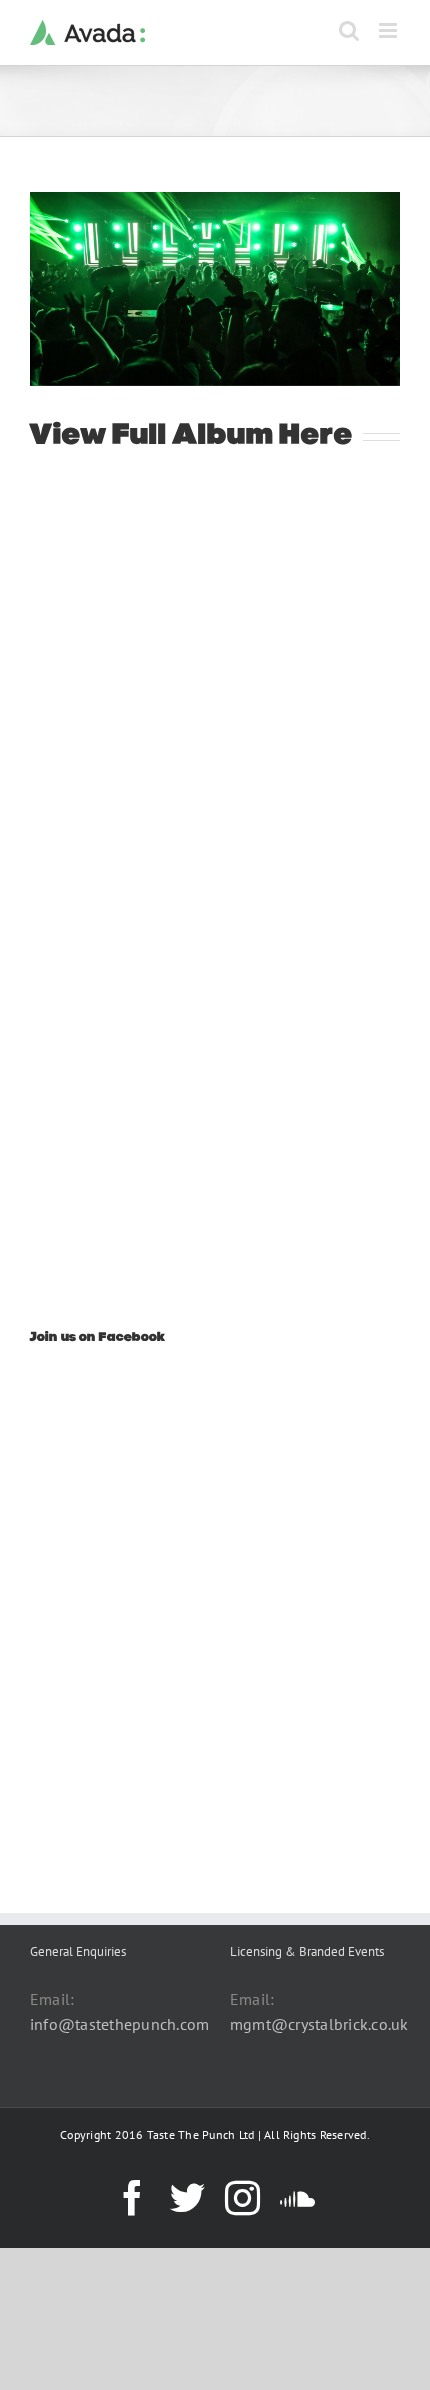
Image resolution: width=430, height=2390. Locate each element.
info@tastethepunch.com (119, 2024)
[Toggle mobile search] (349, 30)
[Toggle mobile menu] (389, 30)
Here (316, 436)
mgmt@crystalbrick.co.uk (319, 2024)
